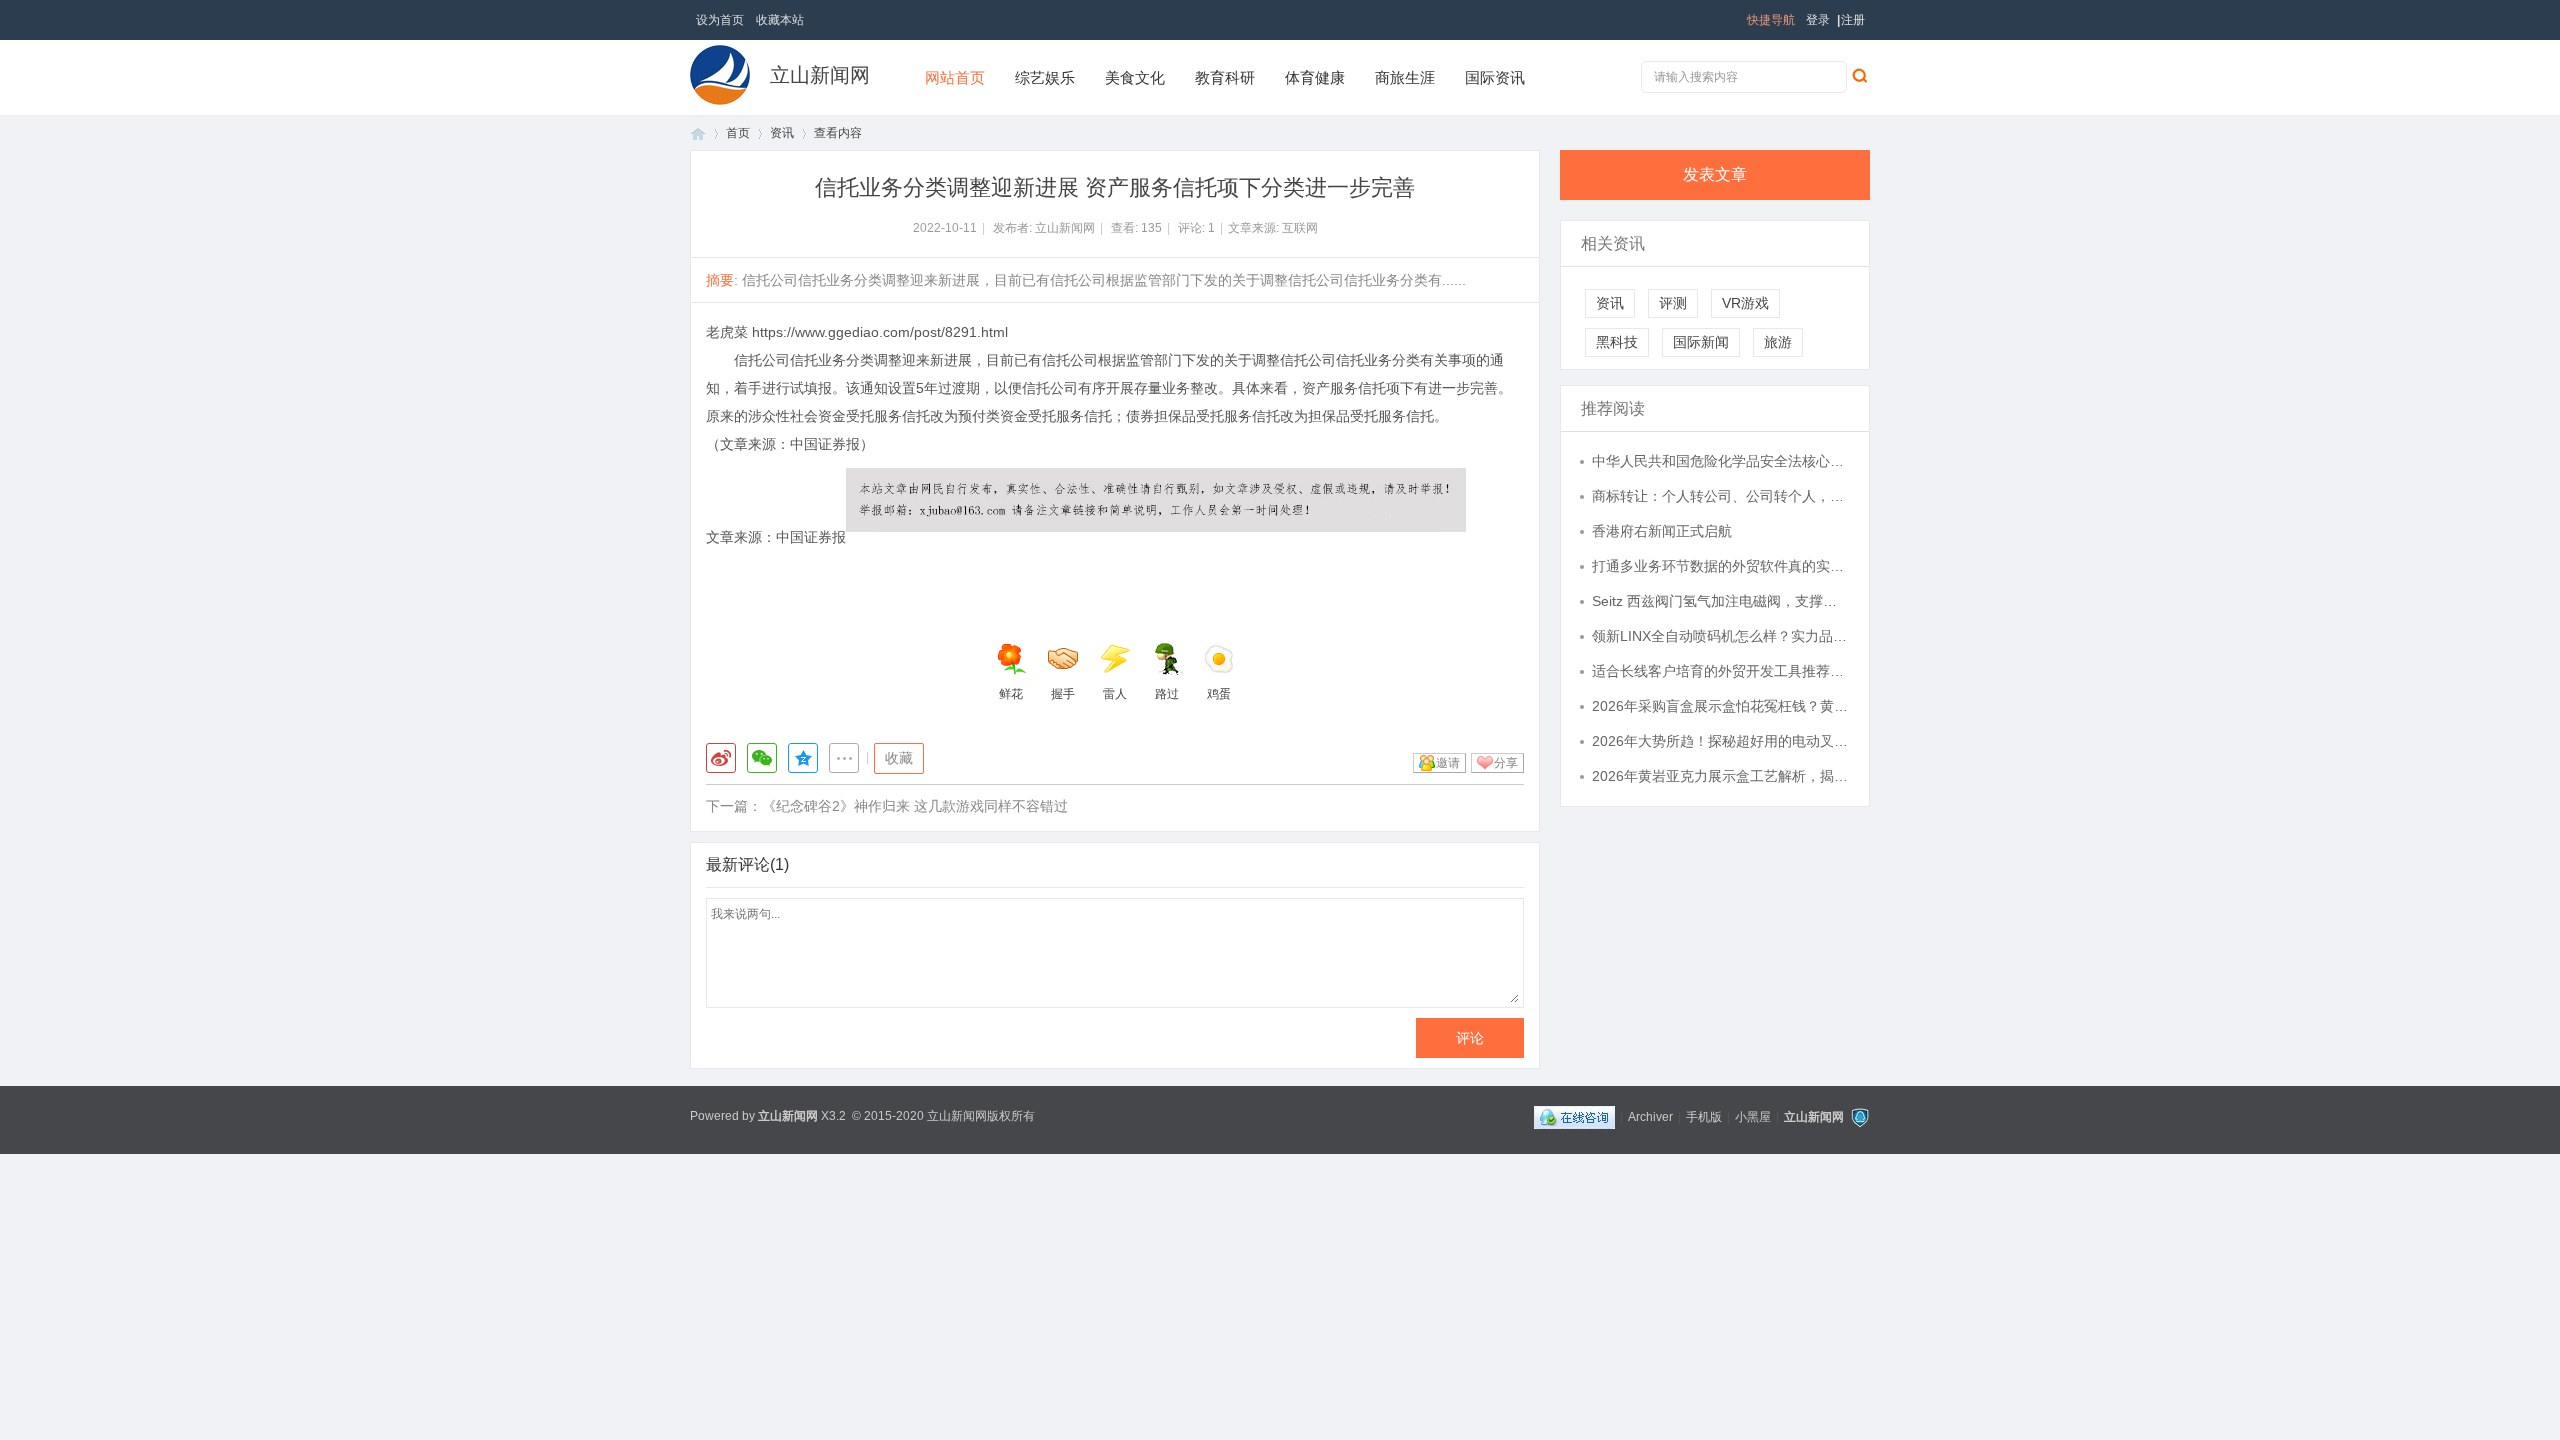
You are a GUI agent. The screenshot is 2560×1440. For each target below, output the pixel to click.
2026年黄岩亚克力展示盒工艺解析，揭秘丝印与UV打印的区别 (1721, 776)
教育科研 (1225, 77)
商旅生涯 (1405, 77)
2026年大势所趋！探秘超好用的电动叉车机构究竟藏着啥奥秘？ (1721, 741)
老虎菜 (727, 332)
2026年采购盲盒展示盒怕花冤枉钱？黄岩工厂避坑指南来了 (1721, 706)
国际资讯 (1495, 77)
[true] (1859, 75)
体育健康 (1315, 77)
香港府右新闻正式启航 (1662, 531)
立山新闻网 (820, 75)
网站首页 (955, 77)
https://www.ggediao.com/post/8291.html (880, 332)
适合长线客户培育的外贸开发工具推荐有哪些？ (1721, 671)
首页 (698, 133)
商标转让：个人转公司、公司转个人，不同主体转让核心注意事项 (1721, 496)
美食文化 (1135, 77)
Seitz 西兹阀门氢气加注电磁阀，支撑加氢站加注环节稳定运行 (1721, 601)
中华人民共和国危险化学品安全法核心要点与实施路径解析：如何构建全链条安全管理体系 (1721, 461)
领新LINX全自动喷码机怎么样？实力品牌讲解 (1721, 636)
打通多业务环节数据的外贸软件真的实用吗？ (1721, 566)
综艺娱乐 (1045, 77)
